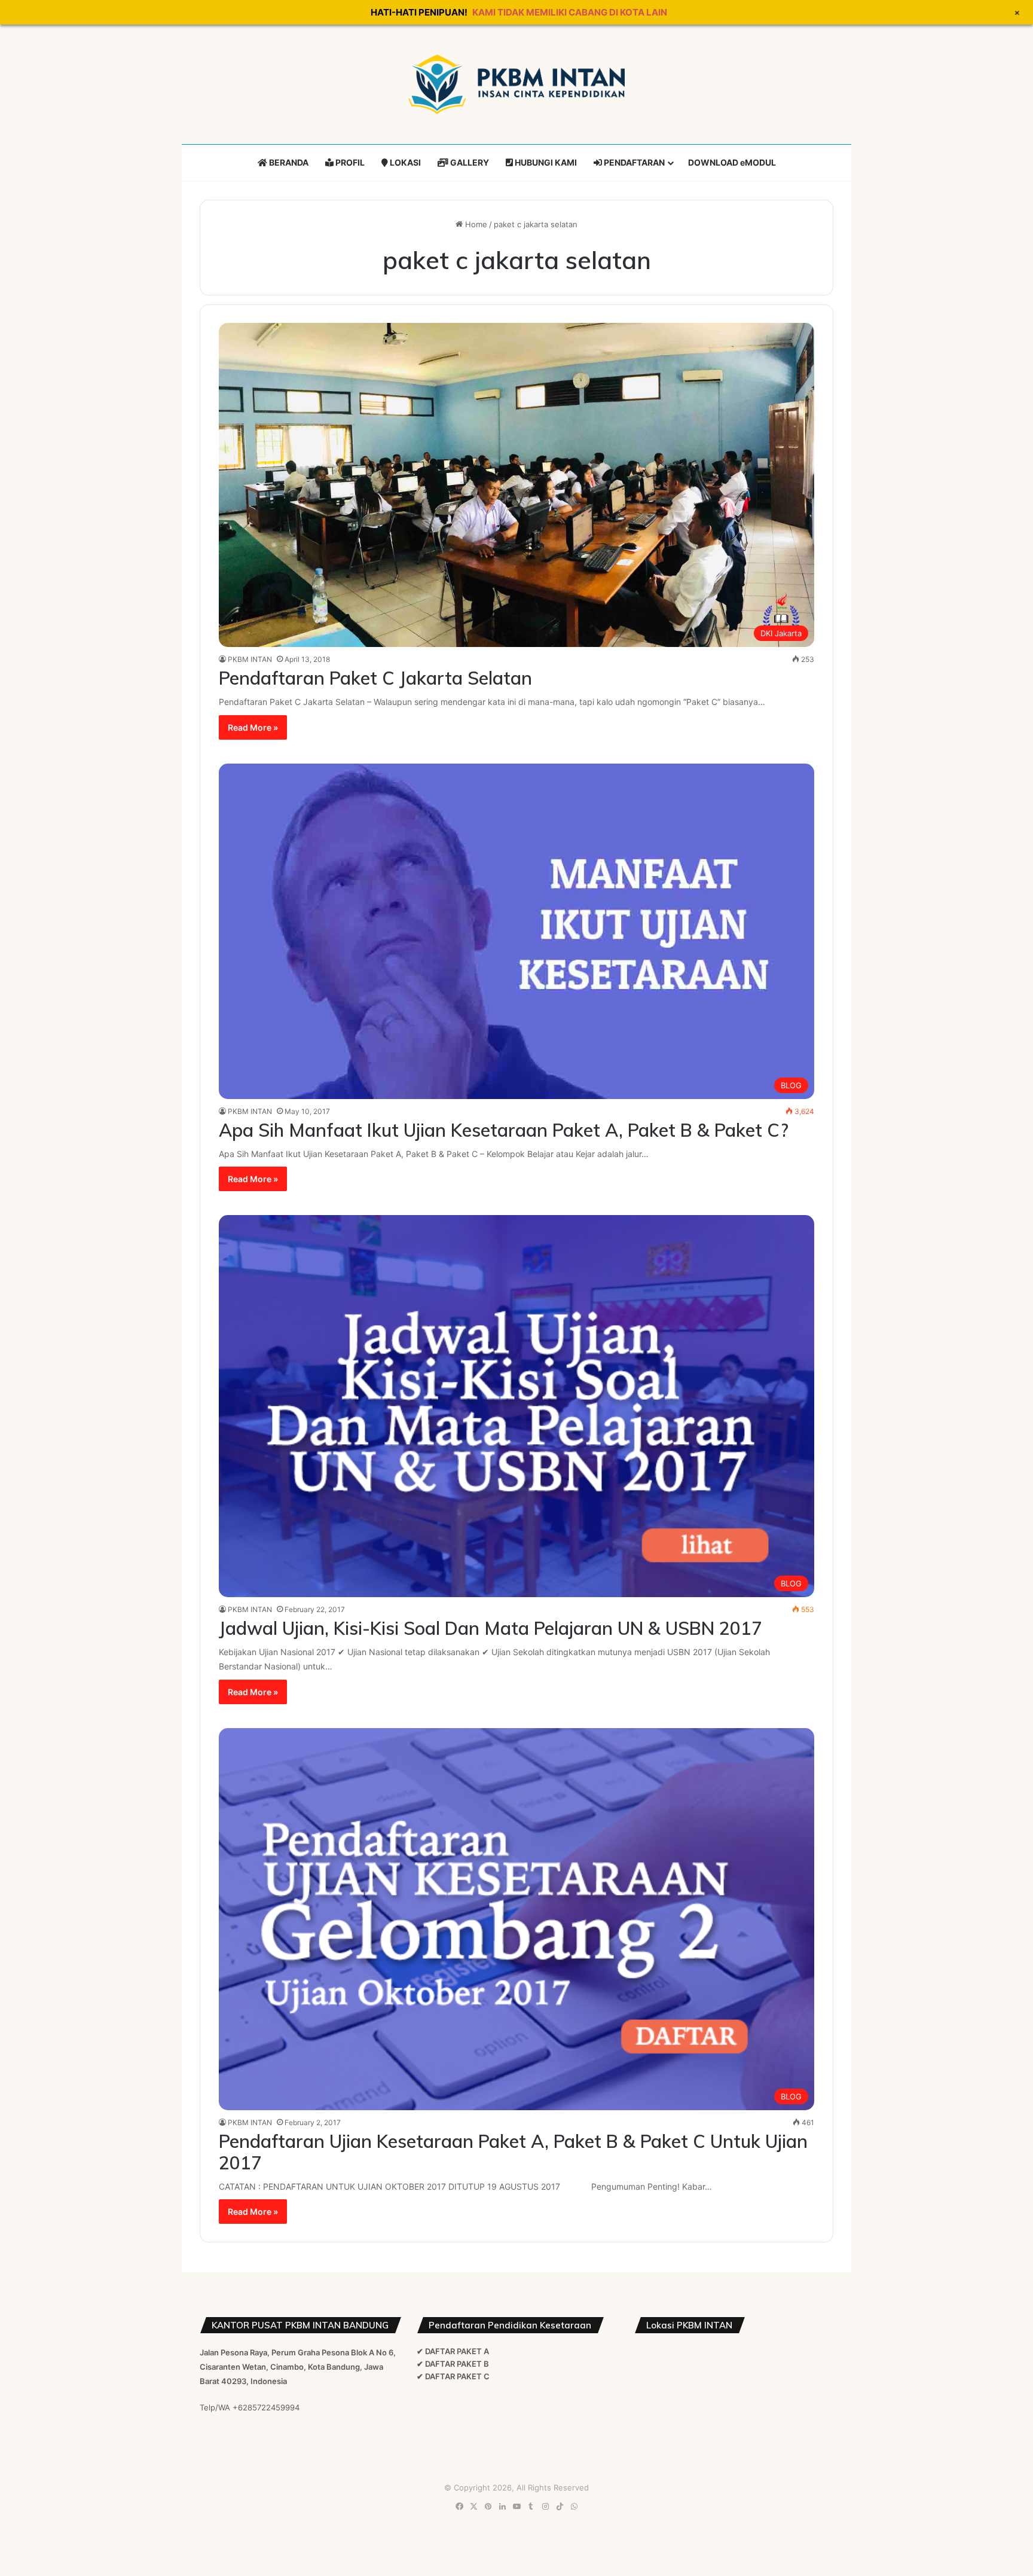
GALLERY (469, 162)
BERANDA (288, 162)
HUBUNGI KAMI (545, 162)
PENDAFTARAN (633, 162)
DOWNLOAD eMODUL (732, 162)
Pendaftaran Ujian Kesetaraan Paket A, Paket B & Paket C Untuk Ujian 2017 (513, 2152)
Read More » (253, 727)
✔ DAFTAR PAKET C (453, 2376)
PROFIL (349, 162)
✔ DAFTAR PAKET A (453, 2351)
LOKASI (404, 162)
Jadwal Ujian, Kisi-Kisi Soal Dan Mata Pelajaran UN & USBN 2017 (490, 1628)
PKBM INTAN (250, 659)
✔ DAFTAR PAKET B (453, 2364)
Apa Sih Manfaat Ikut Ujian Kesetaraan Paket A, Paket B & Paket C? (504, 1130)
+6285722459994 (266, 2407)
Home (475, 224)
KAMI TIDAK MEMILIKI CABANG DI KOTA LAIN (570, 12)
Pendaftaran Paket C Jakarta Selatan (375, 678)
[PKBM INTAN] (516, 84)
